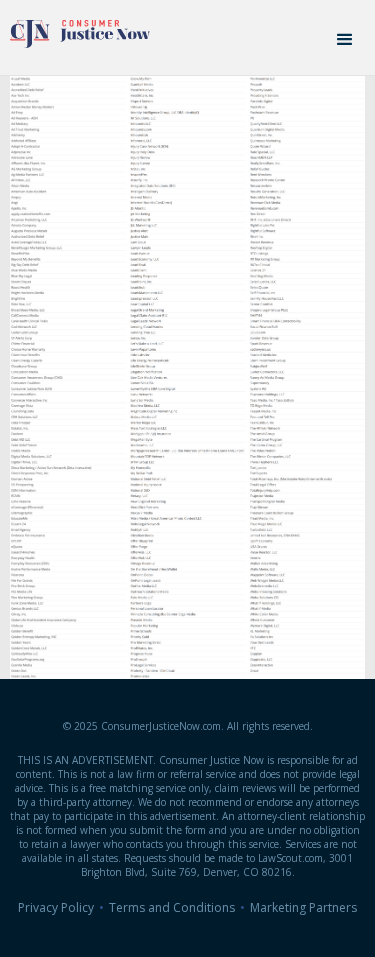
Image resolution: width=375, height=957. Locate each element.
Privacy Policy (56, 908)
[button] (345, 40)
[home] (75, 29)
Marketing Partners (303, 908)
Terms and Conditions (172, 908)
